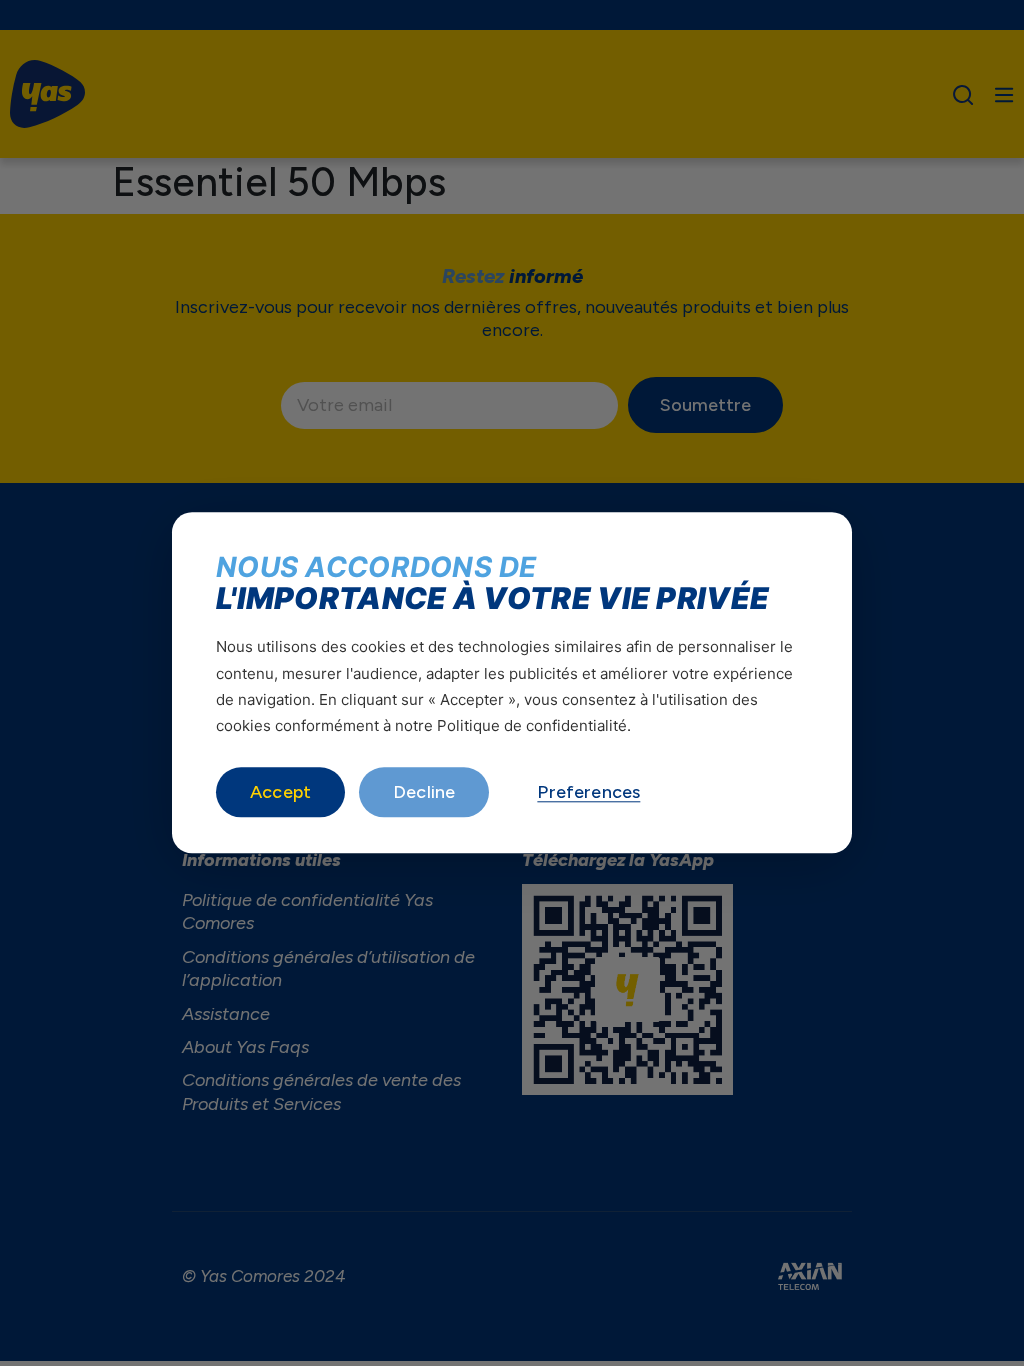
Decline (424, 793)
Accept (280, 793)
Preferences (588, 793)
